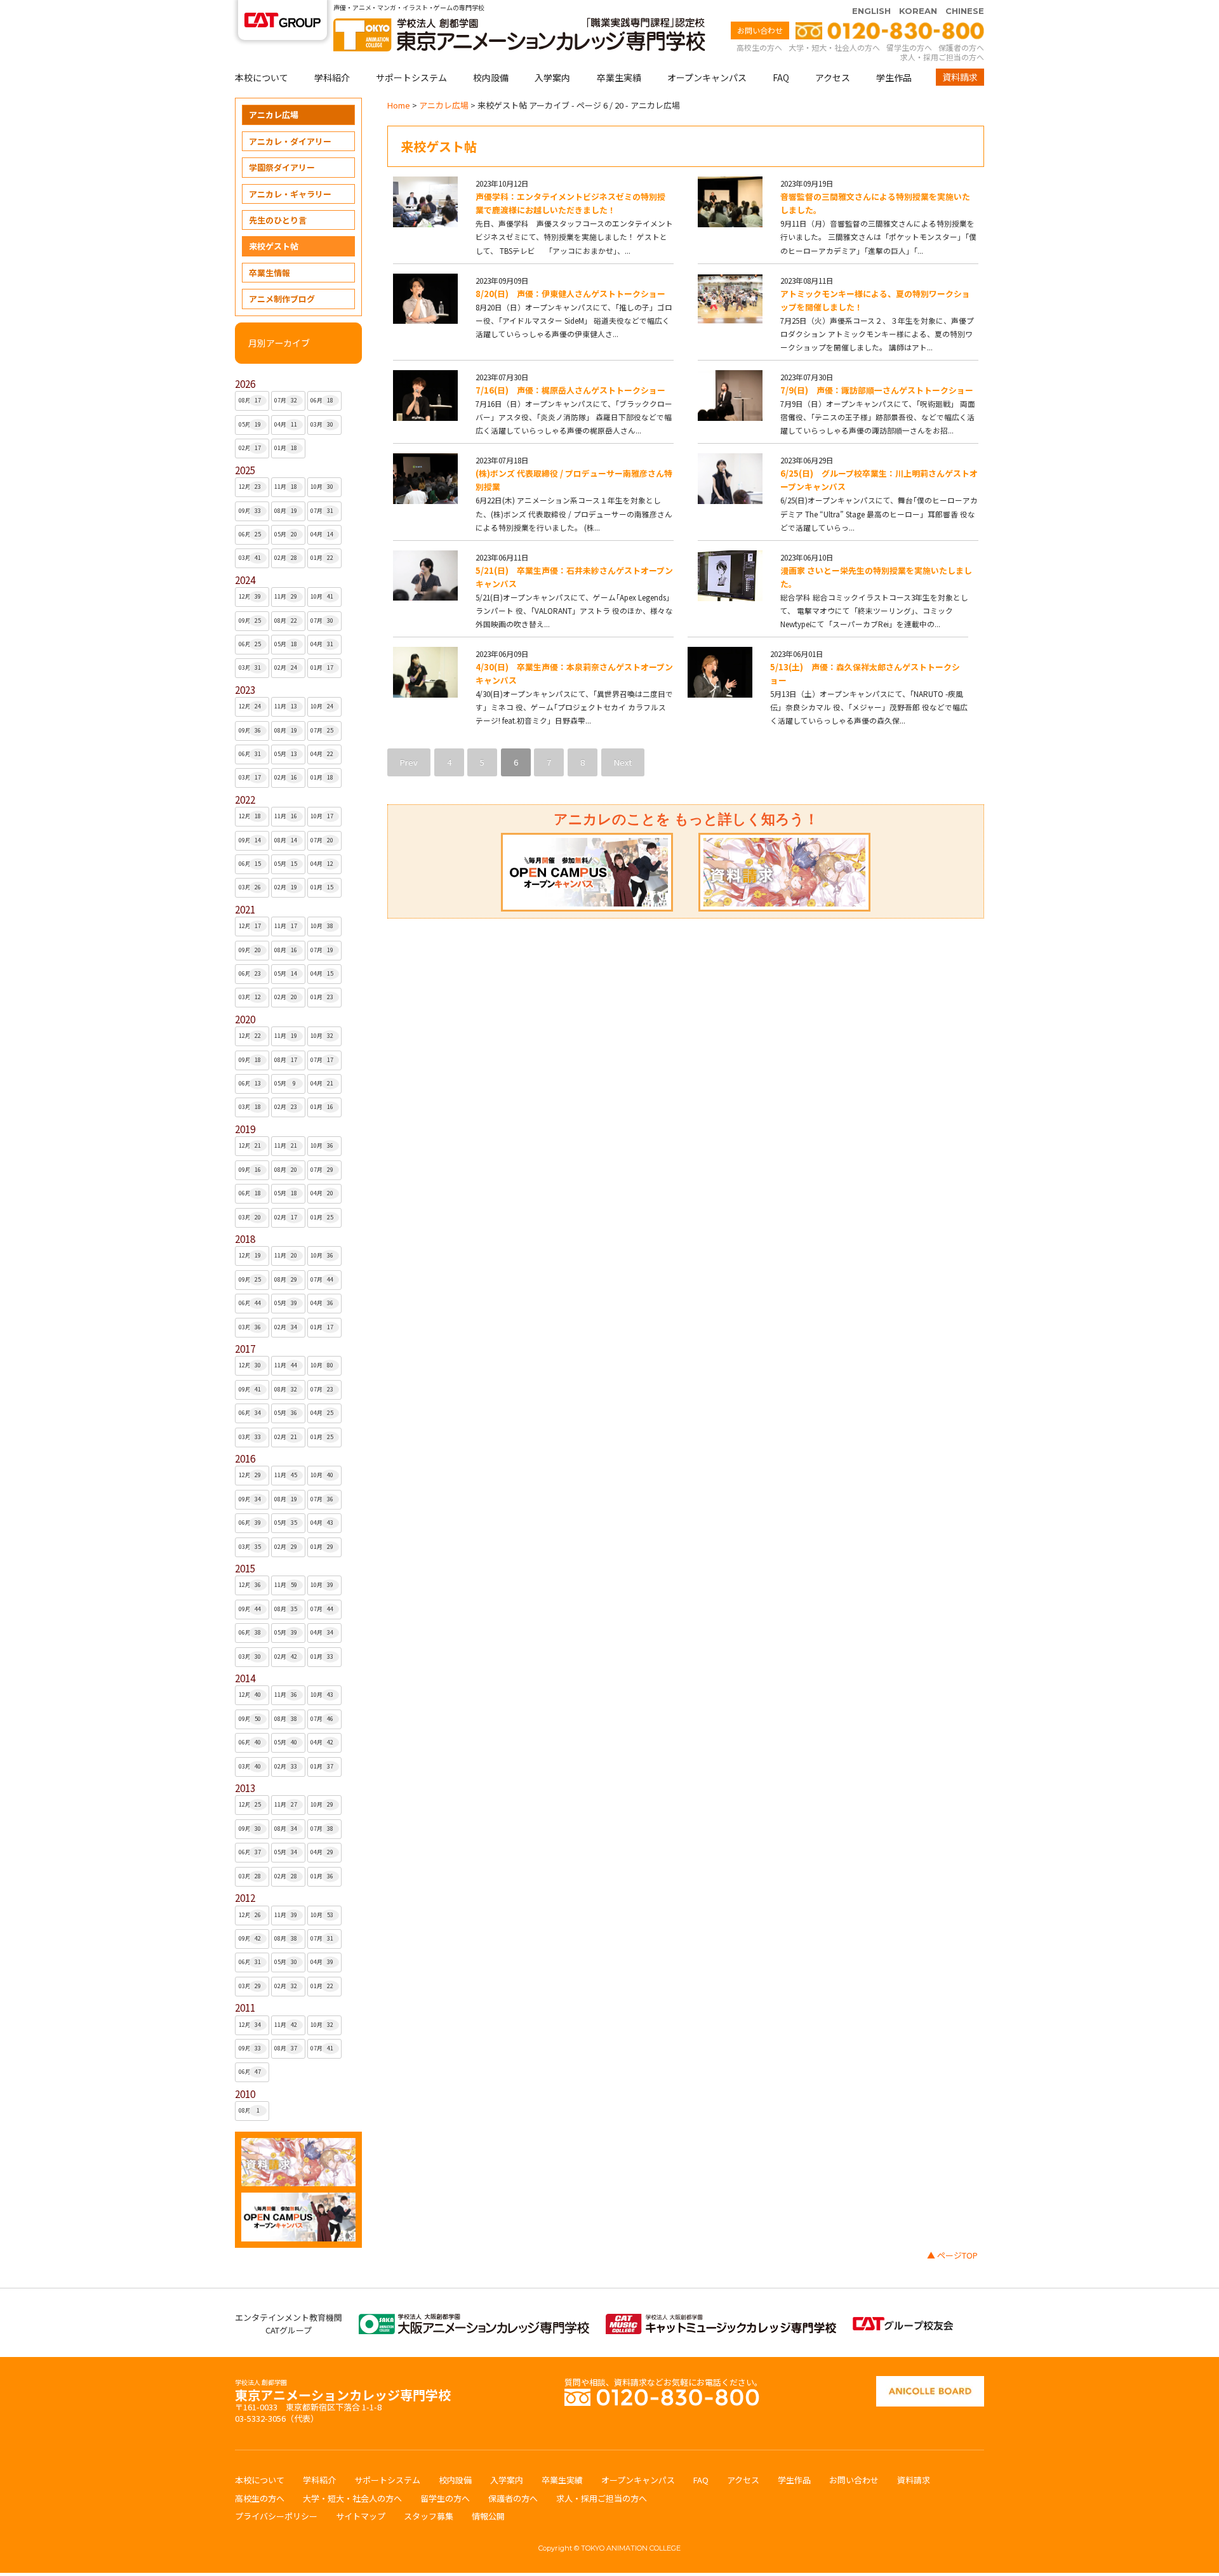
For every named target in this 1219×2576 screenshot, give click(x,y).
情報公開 (488, 2516)
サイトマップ (361, 2516)
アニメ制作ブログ (282, 299)
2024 (245, 580)
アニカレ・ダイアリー (290, 141)
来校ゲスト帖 (274, 246)
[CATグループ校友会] (903, 2323)
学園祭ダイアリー (282, 167)
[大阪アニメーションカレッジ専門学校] (474, 2320)
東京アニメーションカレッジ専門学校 (343, 2392)
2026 (245, 384)
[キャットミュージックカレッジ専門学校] (721, 2320)
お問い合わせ (760, 30)
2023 (245, 690)
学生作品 (894, 77)
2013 (245, 1788)
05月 (250, 424)
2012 (245, 1898)
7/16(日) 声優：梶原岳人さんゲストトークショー (570, 390)
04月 (286, 424)
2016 (245, 1458)
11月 (286, 487)
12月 (250, 487)
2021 (245, 909)
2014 (245, 1678)
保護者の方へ (961, 47)
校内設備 (491, 77)
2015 (245, 1568)
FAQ (781, 77)
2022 (245, 800)
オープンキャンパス (707, 77)
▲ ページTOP (952, 2255)
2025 (245, 470)
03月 (322, 424)
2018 (245, 1239)
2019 (245, 1129)
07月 (286, 400)
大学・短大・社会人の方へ (834, 47)
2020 (245, 1019)
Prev (409, 762)
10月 (322, 487)
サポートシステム (411, 77)
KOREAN (918, 11)
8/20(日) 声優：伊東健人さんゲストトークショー (570, 294)
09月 (250, 511)
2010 (245, 2094)
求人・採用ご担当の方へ (942, 57)
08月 (250, 400)
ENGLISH (871, 11)
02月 (250, 448)
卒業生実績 (619, 77)
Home (399, 105)
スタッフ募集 (429, 2516)
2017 (245, 1349)
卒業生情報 (270, 273)
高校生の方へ (759, 47)
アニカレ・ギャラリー (290, 194)
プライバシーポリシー (276, 2516)
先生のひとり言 (278, 220)
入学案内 (552, 77)
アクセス (833, 77)
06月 (322, 400)
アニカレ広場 (274, 115)
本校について (262, 77)
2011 (245, 2008)
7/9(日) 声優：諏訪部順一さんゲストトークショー (877, 390)
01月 (286, 448)
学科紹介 (332, 77)
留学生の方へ (909, 47)
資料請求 (960, 77)
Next (623, 762)
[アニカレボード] (930, 2382)
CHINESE (965, 11)
